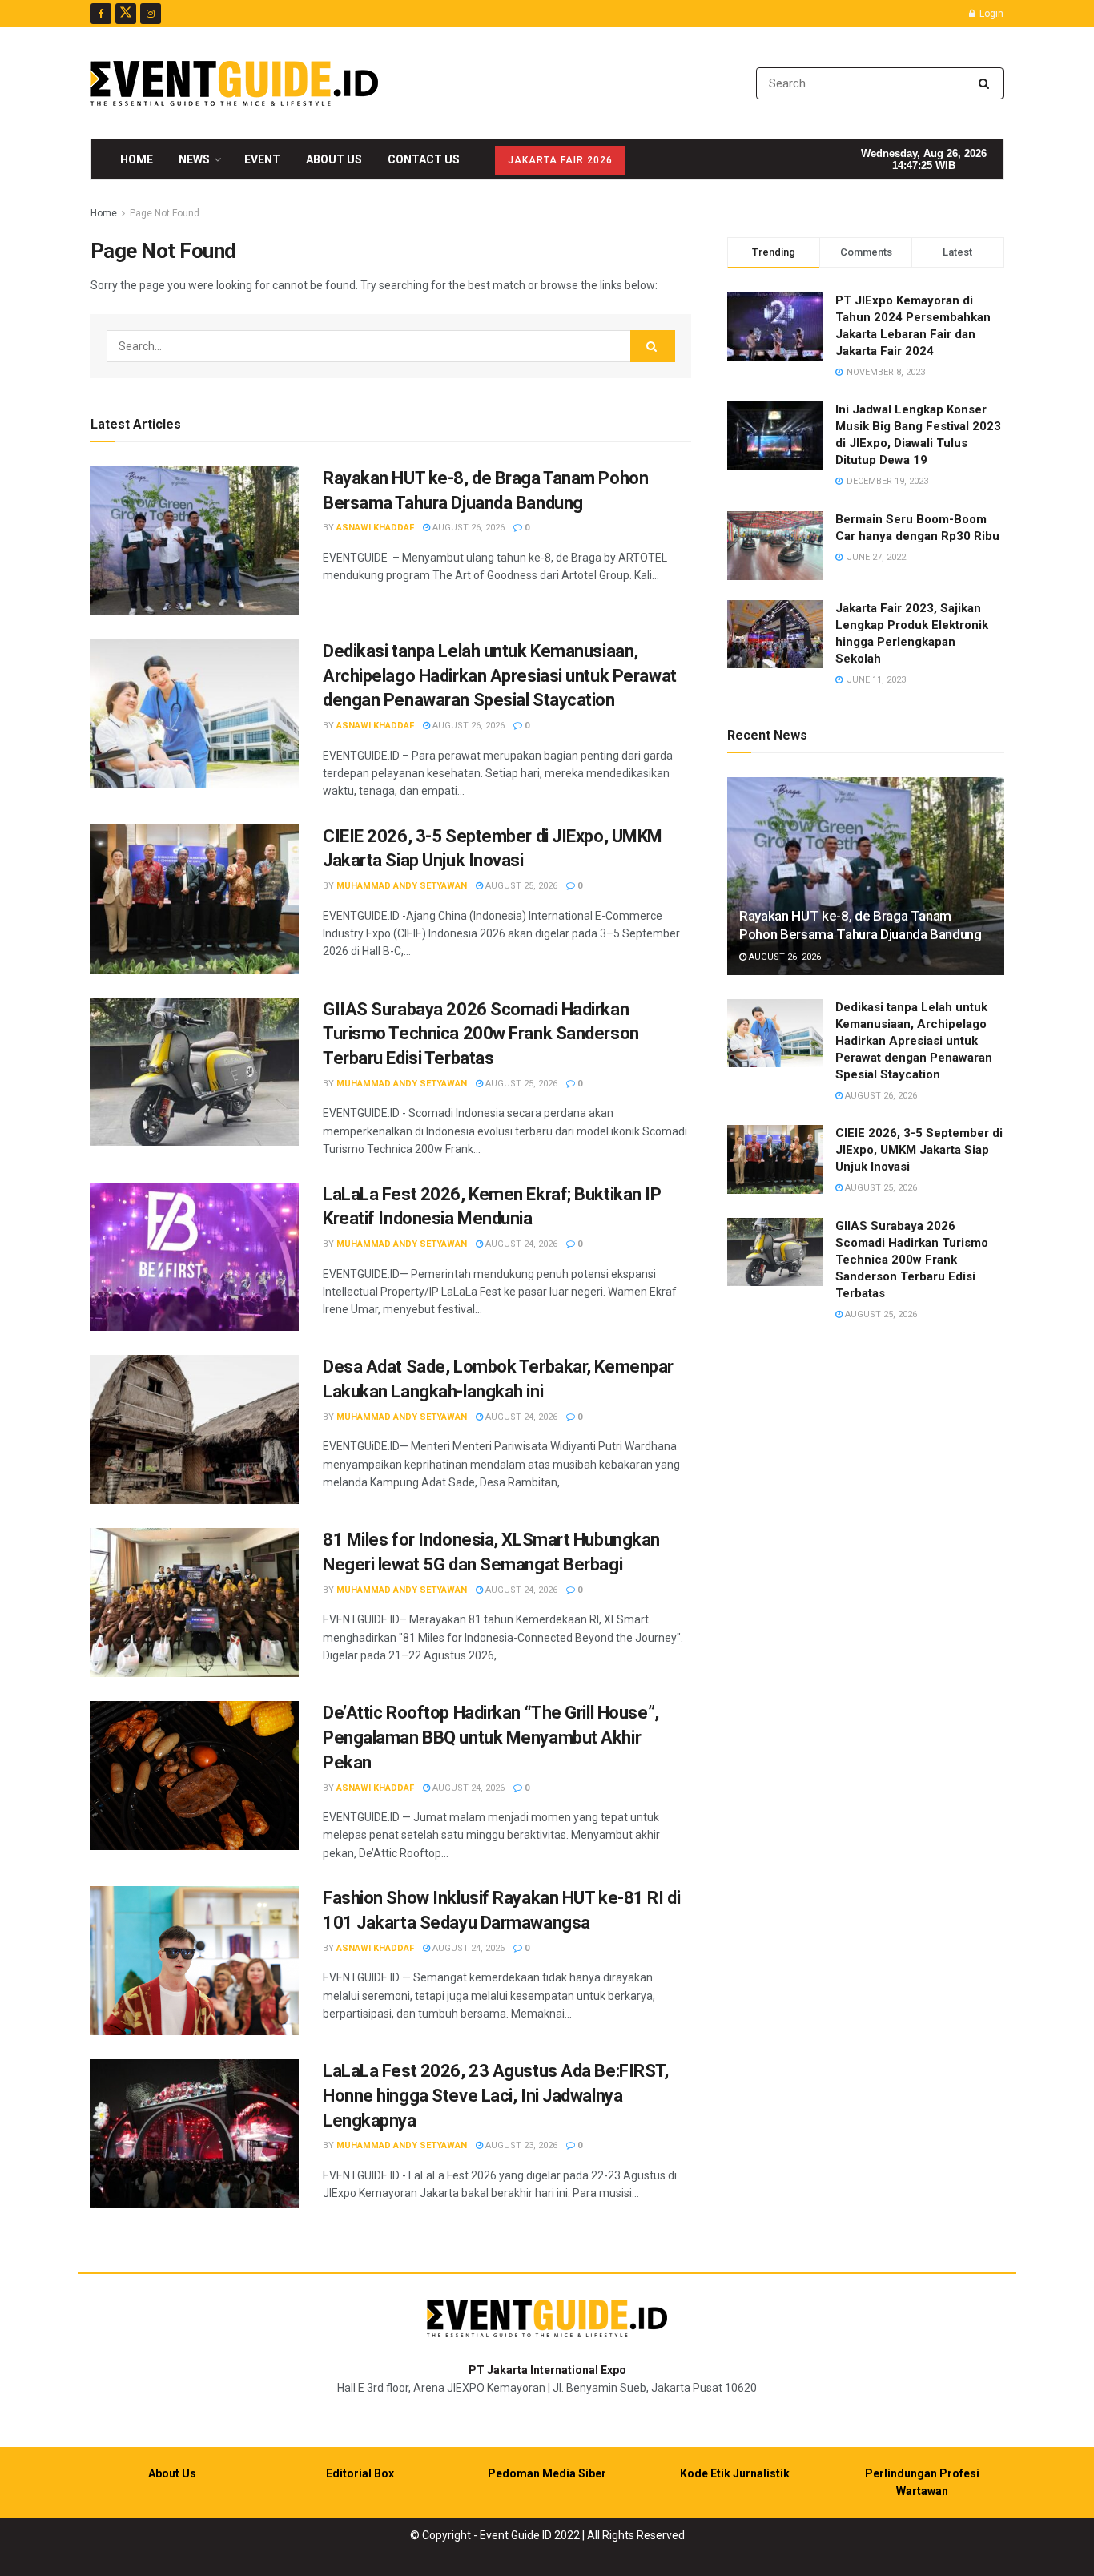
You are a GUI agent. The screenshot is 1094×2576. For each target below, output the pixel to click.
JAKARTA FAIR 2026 (560, 160)
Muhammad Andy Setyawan (402, 886)
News (194, 159)
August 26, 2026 (467, 528)
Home (137, 159)
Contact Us (424, 159)
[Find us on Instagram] (151, 14)
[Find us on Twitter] (126, 14)
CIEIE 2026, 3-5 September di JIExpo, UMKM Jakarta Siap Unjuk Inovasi (919, 1150)
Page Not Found (165, 213)
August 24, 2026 (520, 1244)
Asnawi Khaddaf (375, 528)
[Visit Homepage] (234, 83)
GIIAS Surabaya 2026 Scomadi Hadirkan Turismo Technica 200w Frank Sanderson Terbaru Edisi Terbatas (481, 1034)
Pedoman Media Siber (547, 2473)
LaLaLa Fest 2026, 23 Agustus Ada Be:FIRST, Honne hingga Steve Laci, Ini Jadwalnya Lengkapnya (496, 2096)
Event (262, 159)
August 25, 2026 (520, 886)
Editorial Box (360, 2473)
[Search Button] (987, 83)
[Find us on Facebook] (101, 14)
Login (990, 14)
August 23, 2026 (520, 2145)
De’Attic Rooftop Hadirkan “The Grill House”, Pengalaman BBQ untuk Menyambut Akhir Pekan (491, 1737)
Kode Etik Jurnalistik (735, 2473)
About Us (334, 159)
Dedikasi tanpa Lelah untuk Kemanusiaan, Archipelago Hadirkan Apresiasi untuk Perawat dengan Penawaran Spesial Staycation (500, 676)
